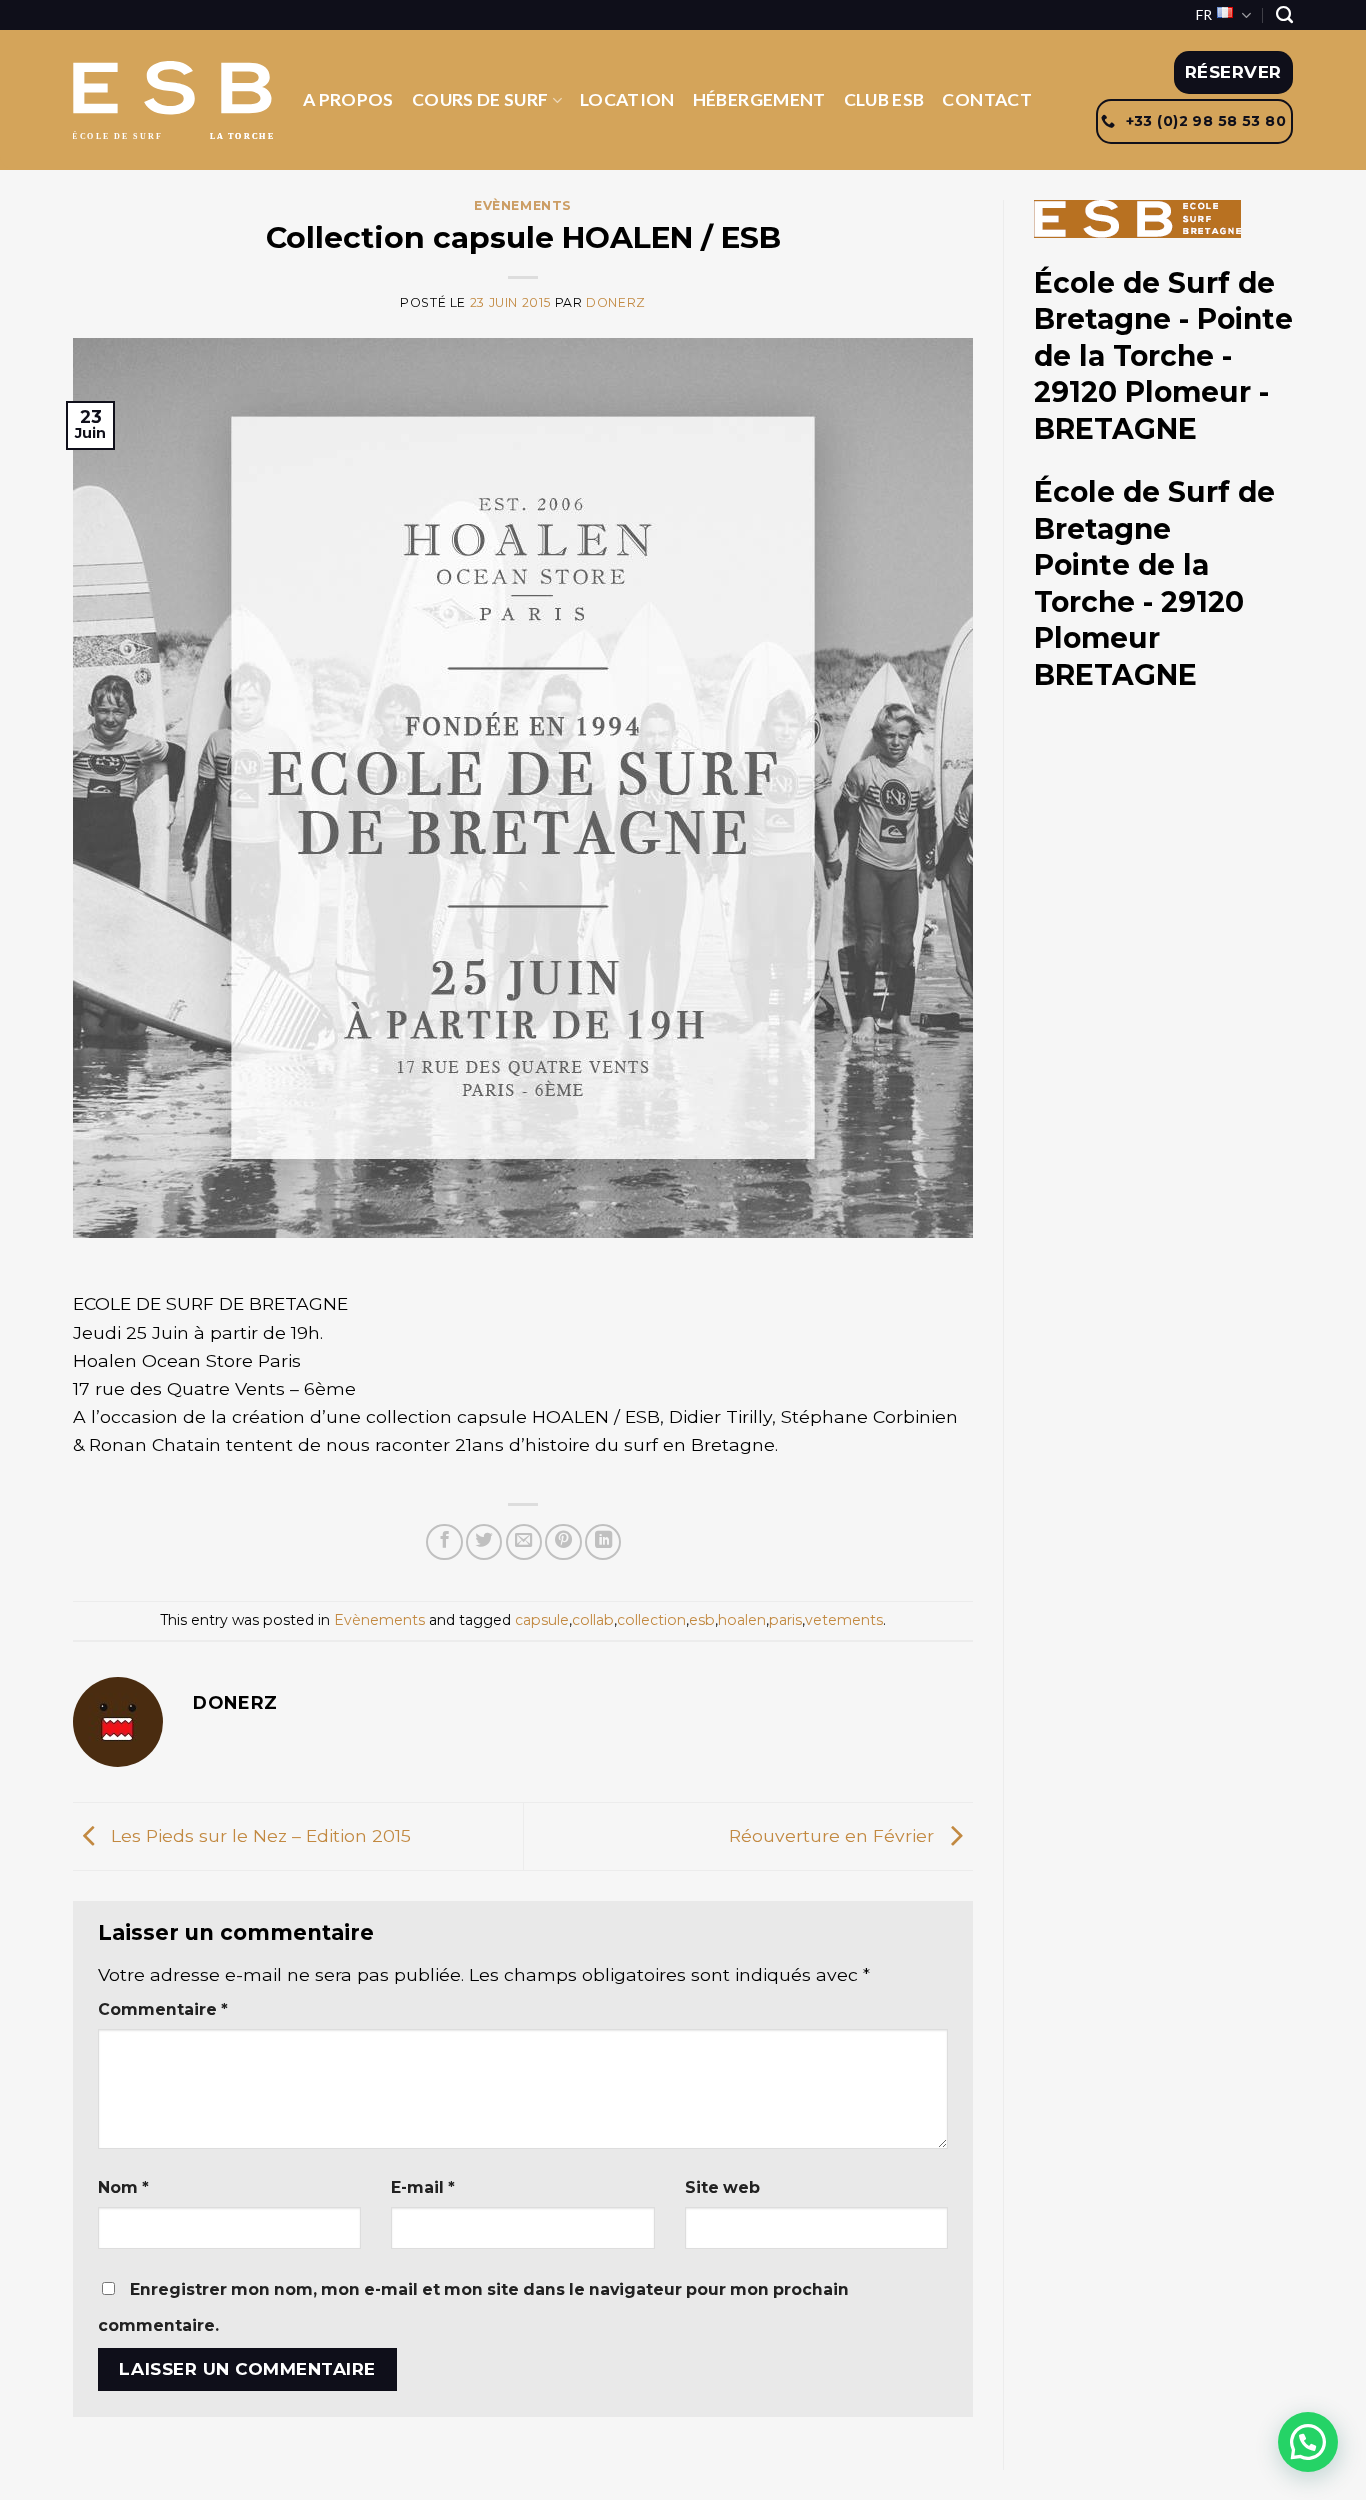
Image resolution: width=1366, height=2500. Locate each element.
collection (651, 1620)
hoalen (742, 1620)
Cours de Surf (480, 99)
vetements (844, 1620)
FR (1204, 14)
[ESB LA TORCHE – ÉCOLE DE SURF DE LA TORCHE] (173, 100)
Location (627, 99)
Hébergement (759, 99)
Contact (986, 99)
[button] (1308, 2442)
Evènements (523, 205)
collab (593, 1620)
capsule (542, 1620)
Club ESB (884, 99)
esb (702, 1620)
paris (785, 1620)
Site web (722, 2187)
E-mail (423, 2187)
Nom (123, 2187)
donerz (616, 302)
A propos (348, 99)
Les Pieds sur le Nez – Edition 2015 (258, 1834)
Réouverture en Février (834, 1834)
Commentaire (163, 2009)
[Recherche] (1284, 15)
